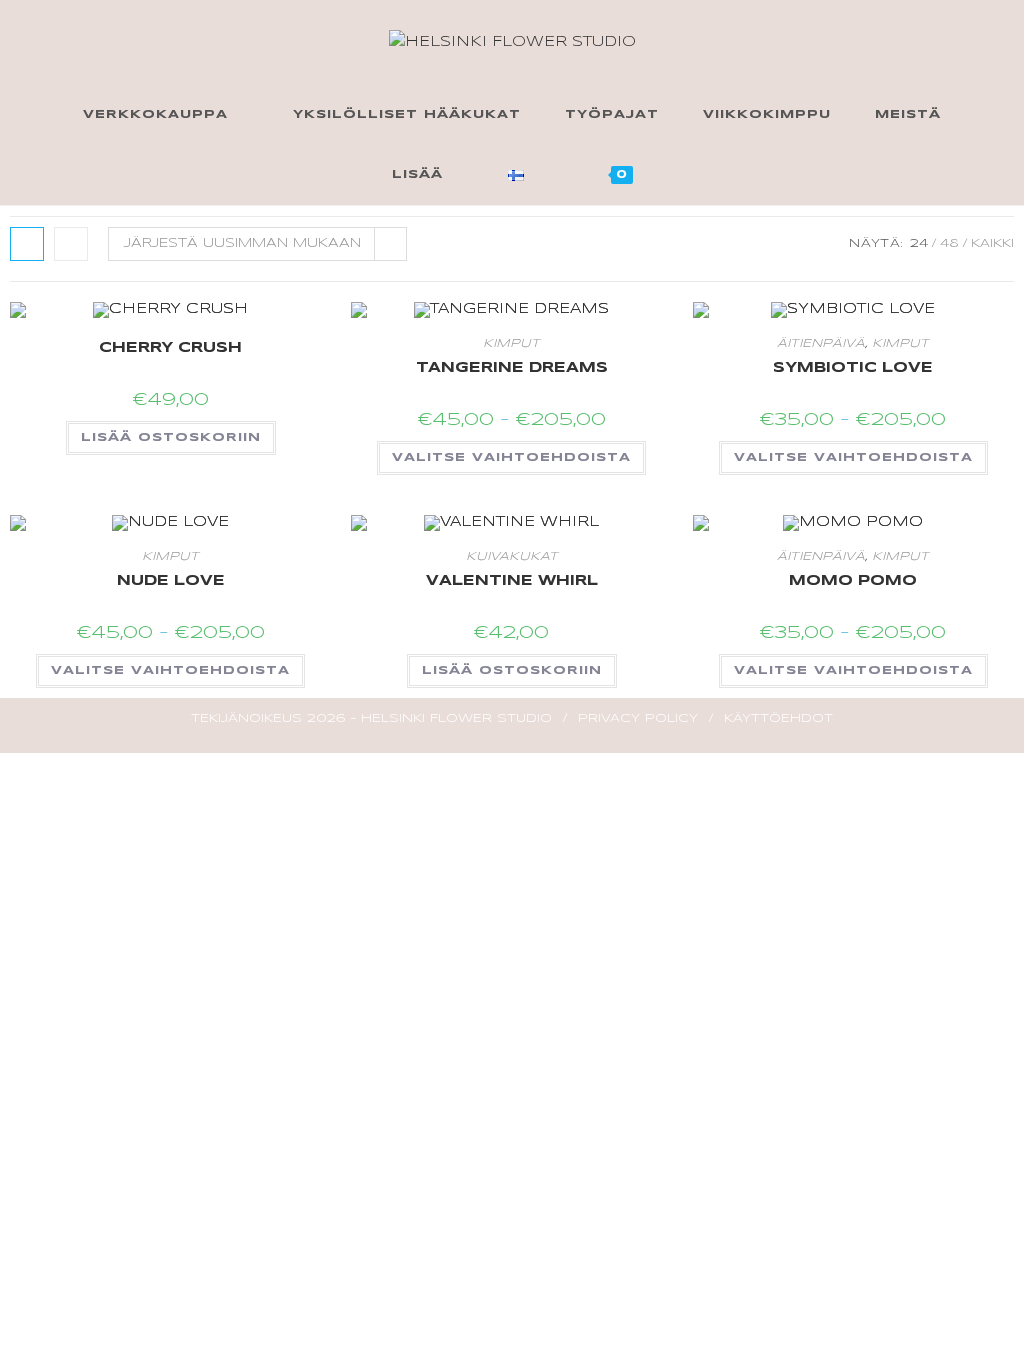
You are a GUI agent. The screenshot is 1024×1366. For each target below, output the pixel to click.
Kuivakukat (512, 556)
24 (919, 243)
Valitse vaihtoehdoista (511, 457)
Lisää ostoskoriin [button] (171, 437)
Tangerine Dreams (512, 368)
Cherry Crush (170, 348)
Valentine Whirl (512, 581)
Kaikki (992, 243)
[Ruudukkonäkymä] (27, 244)
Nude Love (171, 581)
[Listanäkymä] (71, 244)
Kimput (511, 343)
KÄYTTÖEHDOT (778, 718)
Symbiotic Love (853, 368)
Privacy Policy (638, 718)
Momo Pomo (853, 581)
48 (949, 243)
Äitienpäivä (821, 343)
